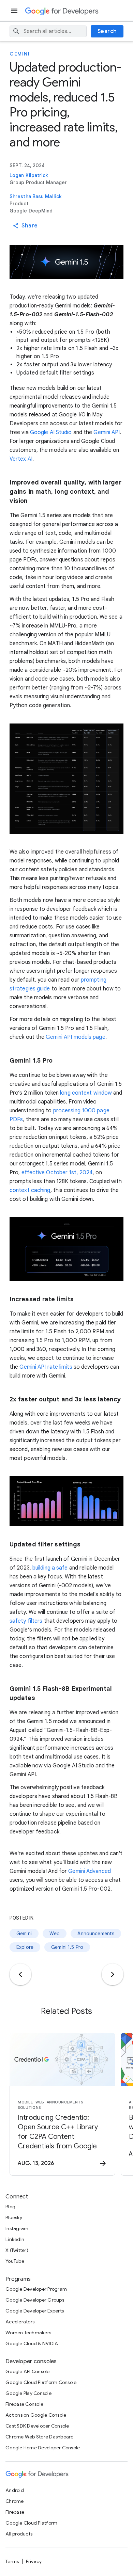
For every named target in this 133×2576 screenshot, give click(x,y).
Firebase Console (24, 2404)
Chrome (15, 2501)
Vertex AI (21, 459)
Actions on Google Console (36, 2415)
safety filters (26, 1621)
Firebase (15, 2512)
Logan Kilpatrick (29, 175)
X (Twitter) (17, 2250)
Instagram (17, 2228)
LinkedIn (15, 2239)
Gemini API (107, 432)
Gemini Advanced (90, 1871)
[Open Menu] (15, 11)
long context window (86, 1093)
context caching (30, 1190)
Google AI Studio (51, 432)
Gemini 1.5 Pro (67, 1947)
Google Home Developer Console (43, 2448)
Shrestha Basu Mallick (35, 196)
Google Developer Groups (35, 2300)
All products (19, 2534)
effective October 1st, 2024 (57, 1173)
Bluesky (14, 2217)
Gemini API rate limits (46, 1367)
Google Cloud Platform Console (41, 2382)
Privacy (34, 2561)
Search (107, 31)
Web (55, 1934)
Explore (25, 1947)
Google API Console (28, 2371)
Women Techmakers (28, 2333)
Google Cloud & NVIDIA (32, 2343)
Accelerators (20, 2322)
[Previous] (20, 1974)
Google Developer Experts (35, 2311)
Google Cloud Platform (31, 2523)
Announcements (96, 1934)
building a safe (50, 1568)
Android (15, 2490)
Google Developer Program (36, 2289)
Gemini (20, 54)
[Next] (113, 1974)
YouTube (15, 2261)
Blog (10, 2207)
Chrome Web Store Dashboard (40, 2437)
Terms (12, 2561)
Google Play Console (28, 2393)
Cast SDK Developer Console (37, 2426)
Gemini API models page (75, 1037)
